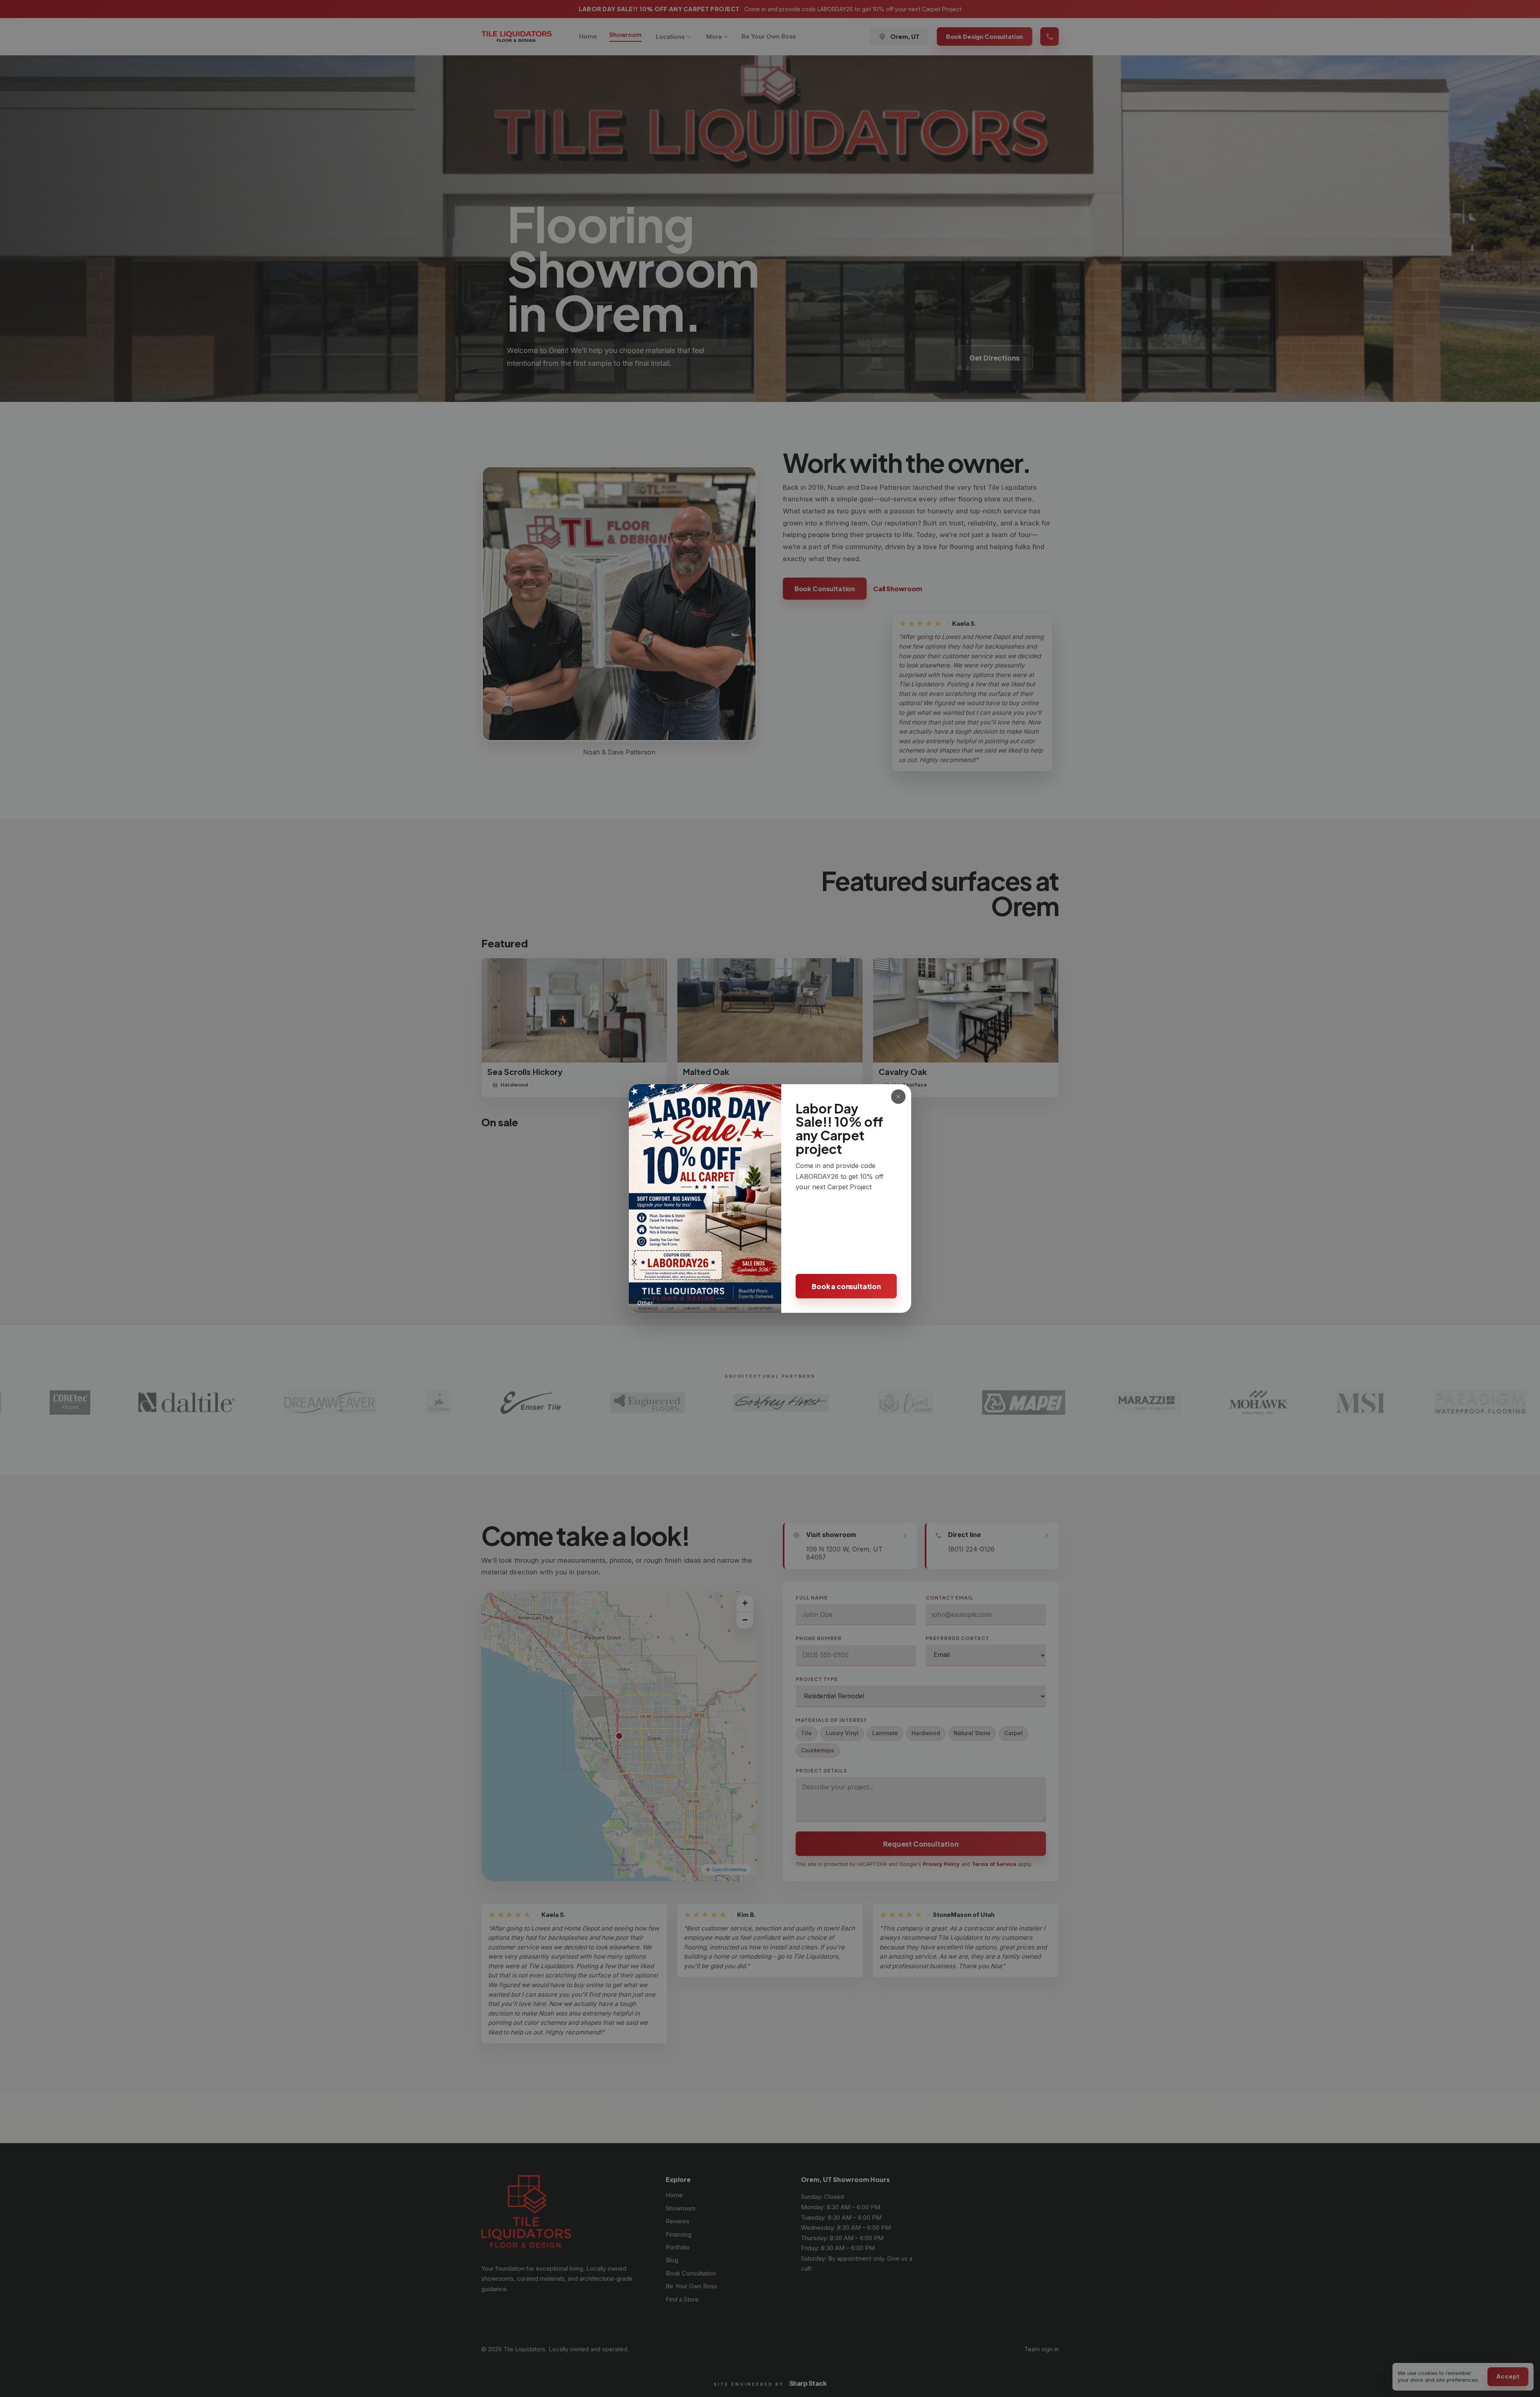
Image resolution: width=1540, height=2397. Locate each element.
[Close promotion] (898, 1097)
